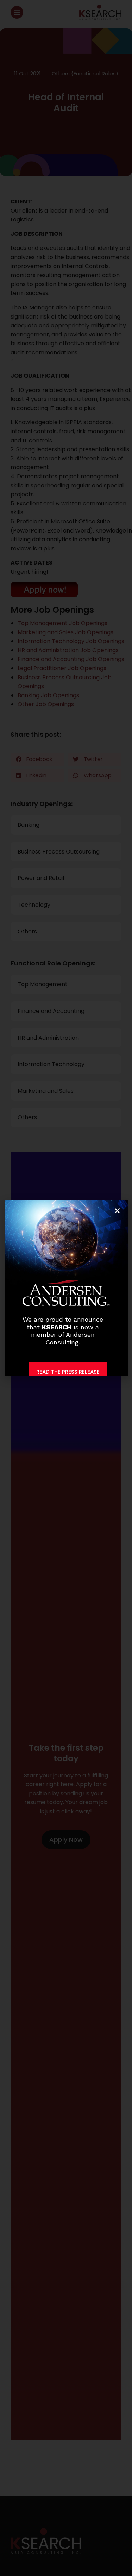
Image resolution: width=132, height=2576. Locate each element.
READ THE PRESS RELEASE (68, 1372)
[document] (66, 1288)
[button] (117, 1211)
